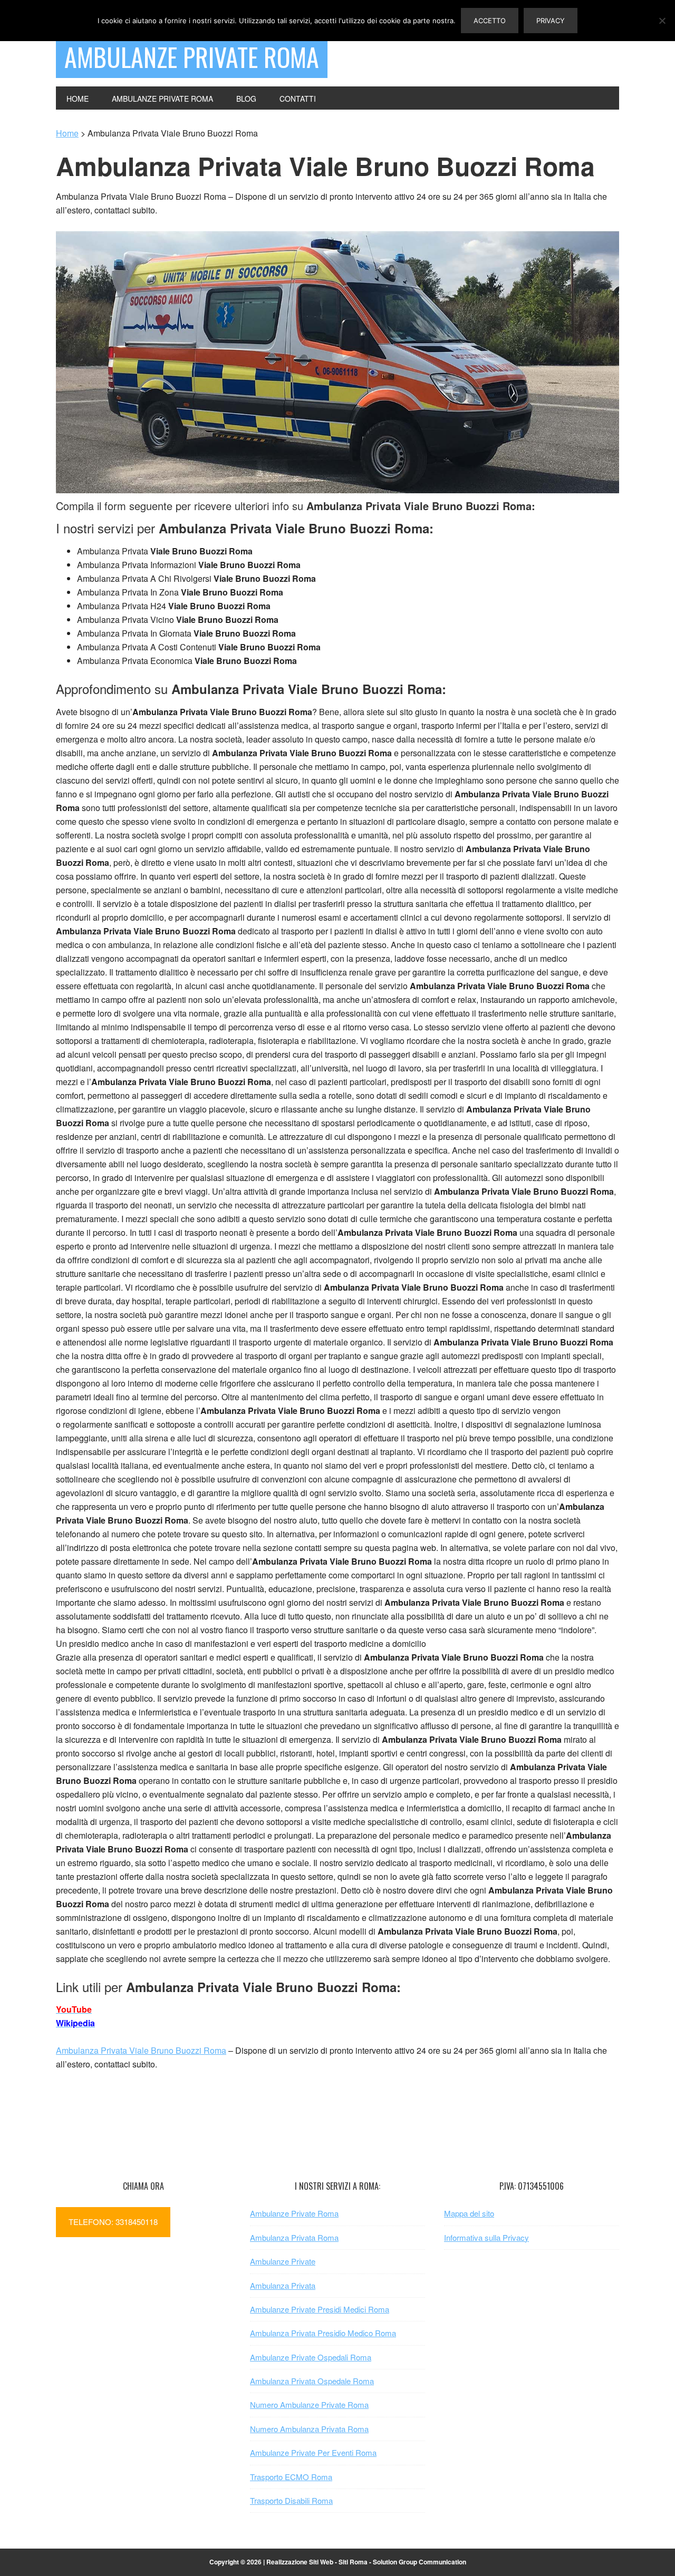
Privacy (551, 21)
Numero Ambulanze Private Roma (309, 2404)
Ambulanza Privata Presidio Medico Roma (323, 2333)
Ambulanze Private (283, 2261)
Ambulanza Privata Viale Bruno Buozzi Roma (141, 2050)
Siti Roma (353, 2562)
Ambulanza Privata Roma (294, 2237)
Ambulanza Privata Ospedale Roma (312, 2381)
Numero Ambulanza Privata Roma (309, 2429)
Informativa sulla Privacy (486, 2237)
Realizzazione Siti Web (300, 2562)
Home (67, 133)
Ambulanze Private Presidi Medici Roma (320, 2309)
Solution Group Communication (420, 2562)
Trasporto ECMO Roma (291, 2477)
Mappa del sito (469, 2213)
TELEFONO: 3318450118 (113, 2222)
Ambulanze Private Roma (192, 57)
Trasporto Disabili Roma (291, 2500)
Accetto (490, 21)
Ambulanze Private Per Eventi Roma (313, 2452)
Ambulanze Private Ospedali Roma (311, 2357)
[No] (662, 21)
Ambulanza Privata (283, 2285)
